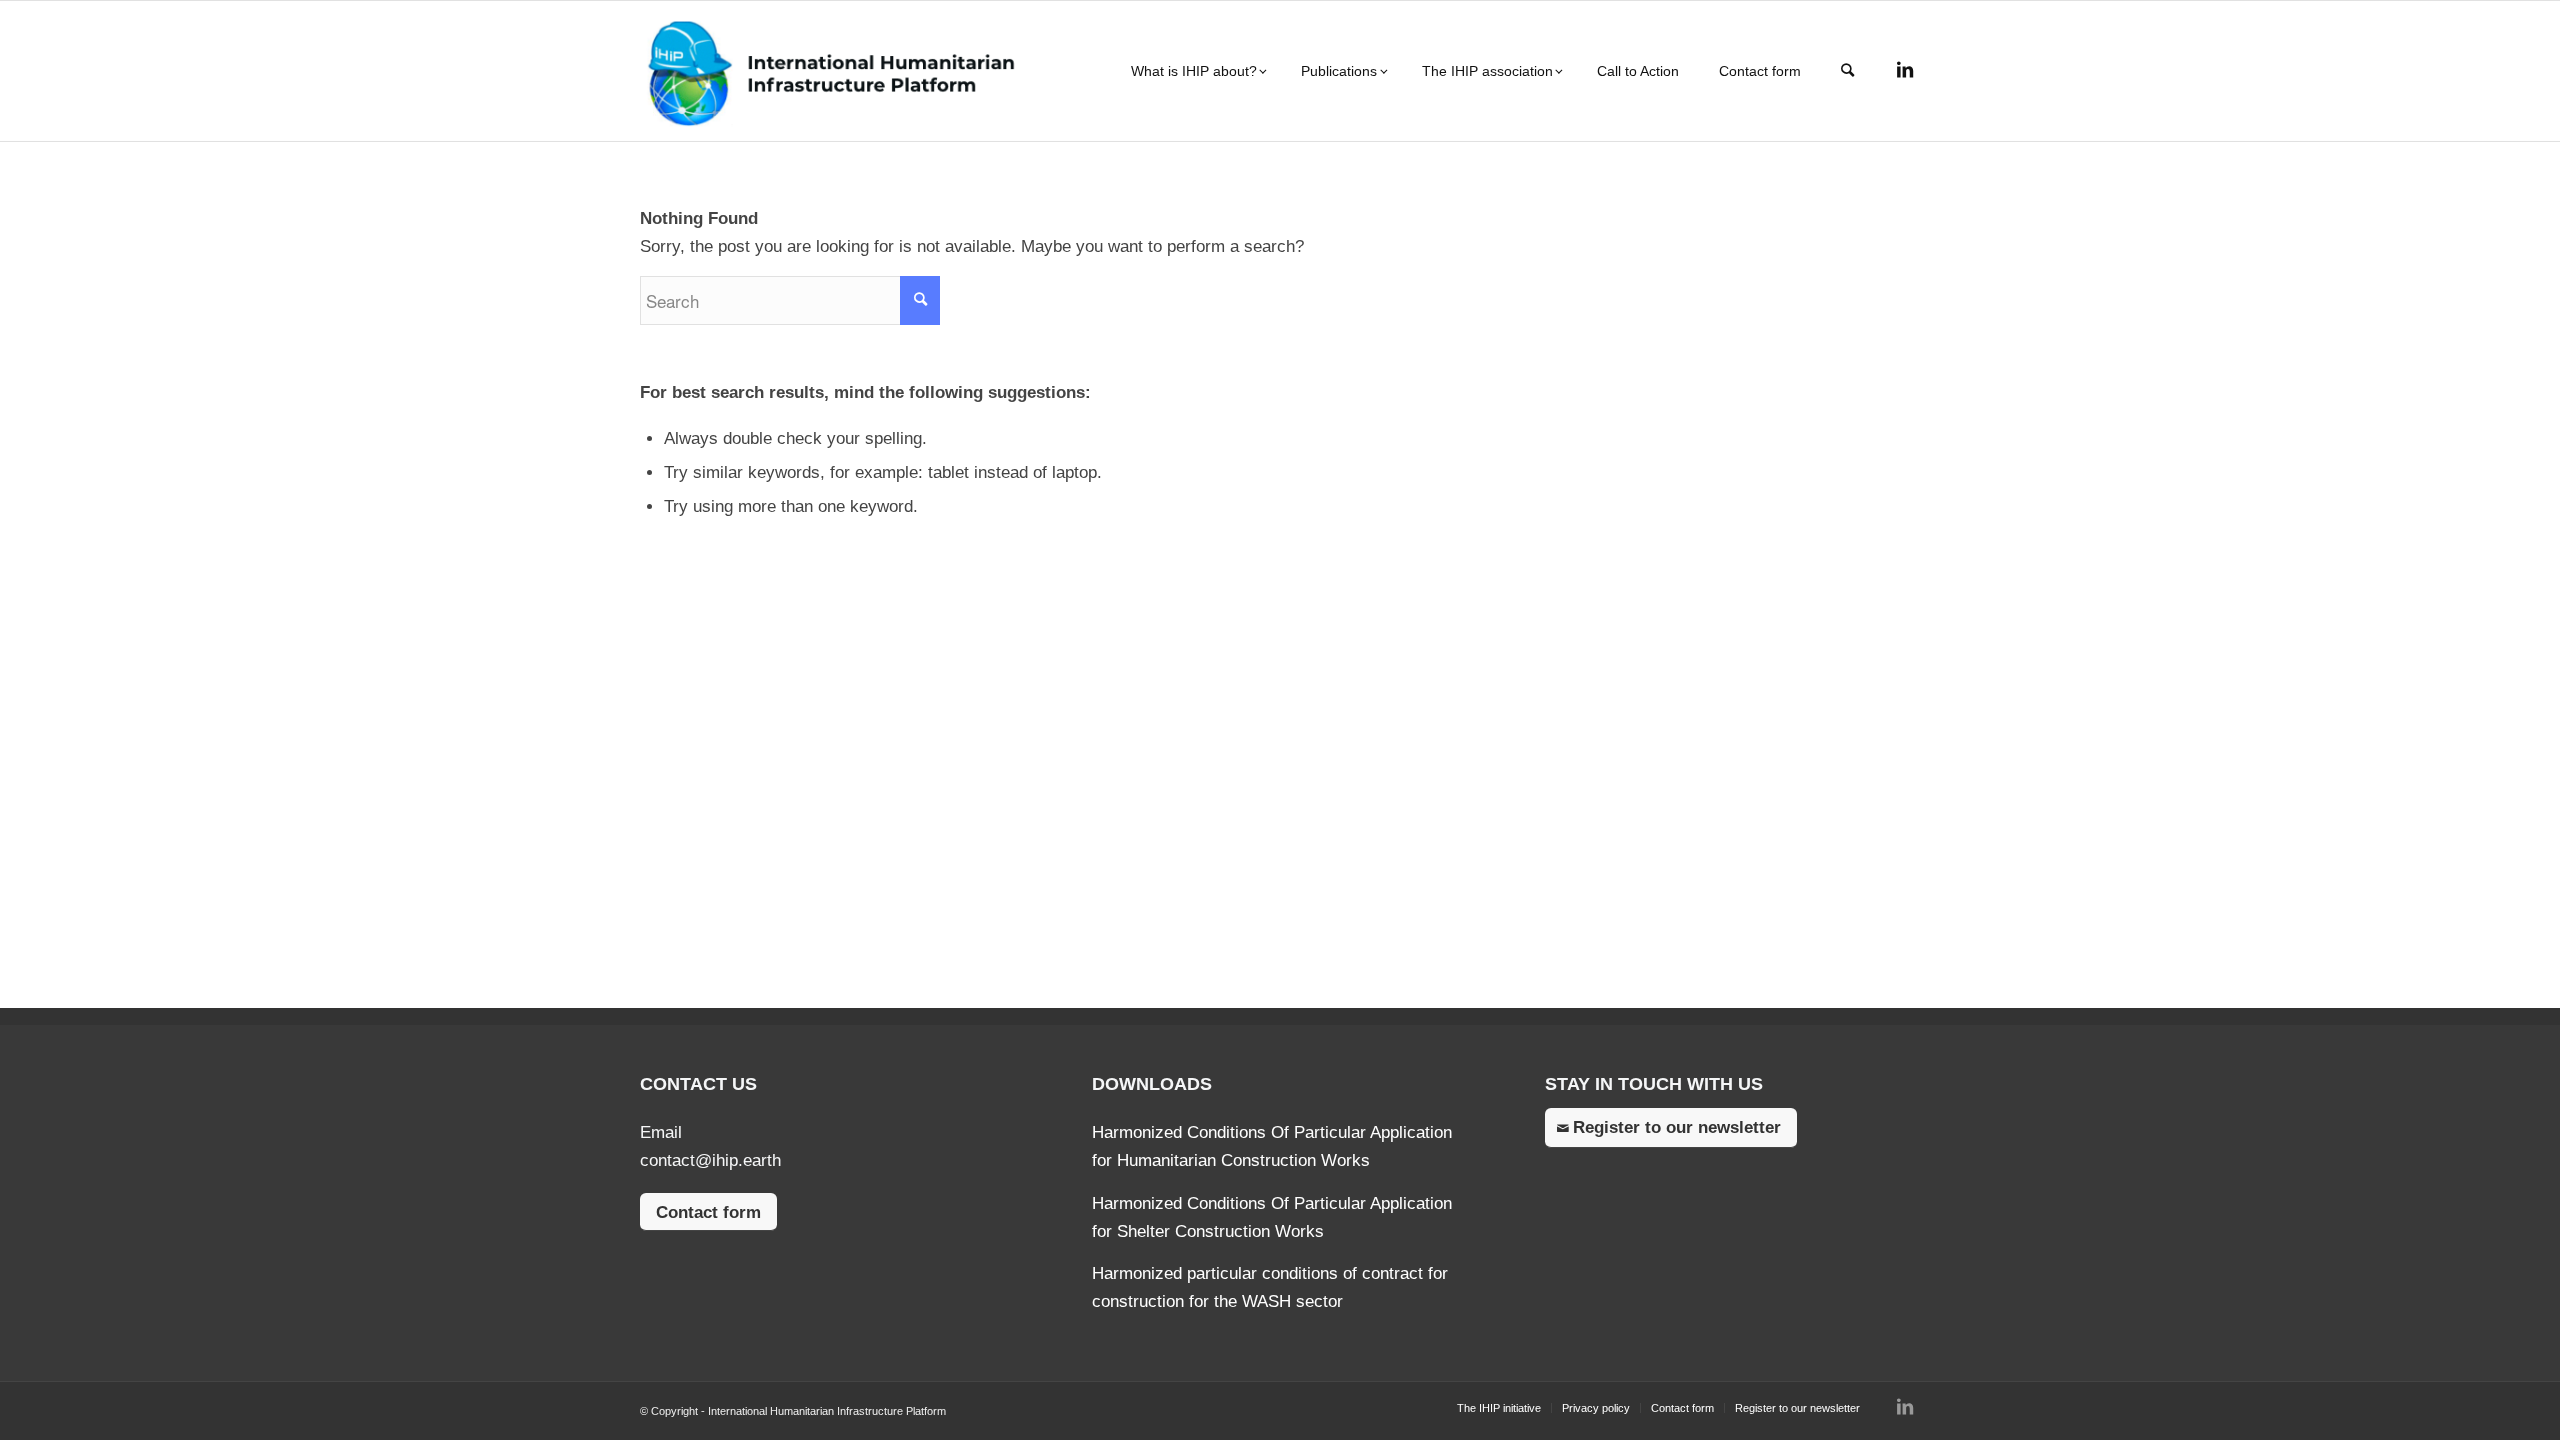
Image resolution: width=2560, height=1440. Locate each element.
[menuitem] (1196, 71)
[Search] (1847, 71)
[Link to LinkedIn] (1905, 70)
